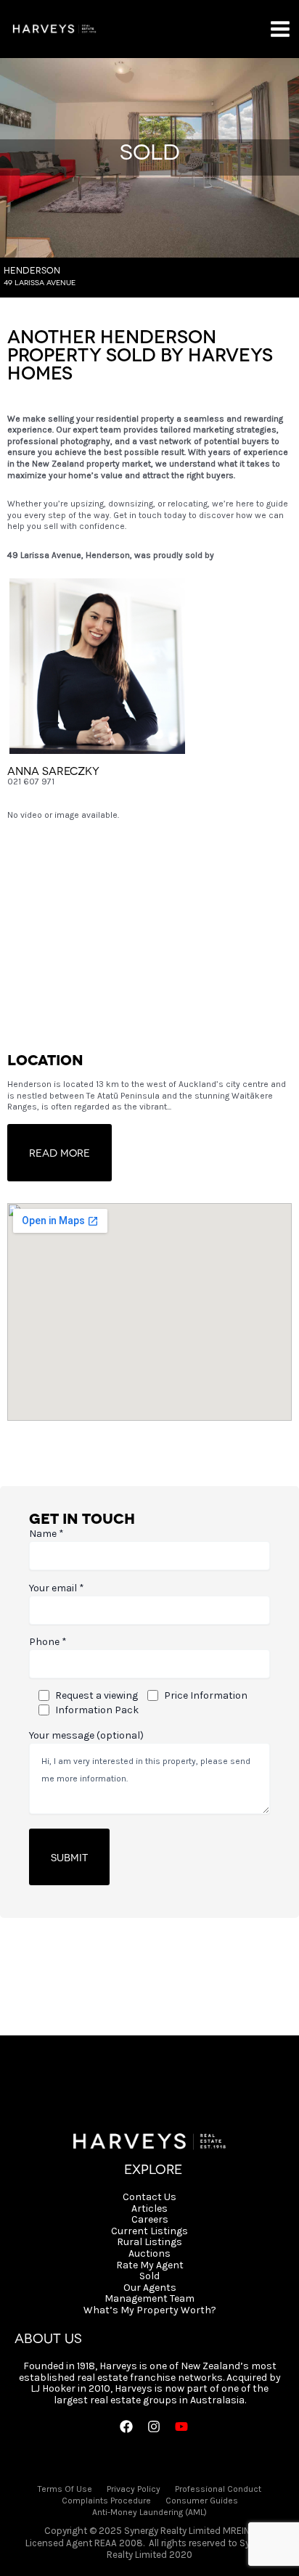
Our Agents (150, 2288)
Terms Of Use (65, 2489)
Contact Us (149, 2197)
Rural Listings (149, 2242)
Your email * (57, 1588)
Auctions (149, 2254)
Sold (149, 2276)
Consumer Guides (202, 2501)
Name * (46, 1534)
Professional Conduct (218, 2489)
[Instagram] (154, 2427)
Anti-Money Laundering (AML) (149, 2512)
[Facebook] (126, 2427)
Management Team (149, 2299)
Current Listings (149, 2231)
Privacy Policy (134, 2489)
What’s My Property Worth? (150, 2310)
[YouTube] (181, 2427)
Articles (149, 2209)
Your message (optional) (86, 1735)
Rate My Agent (150, 2265)
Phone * (48, 1642)
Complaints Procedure (106, 2501)
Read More (60, 1152)
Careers (150, 2220)
